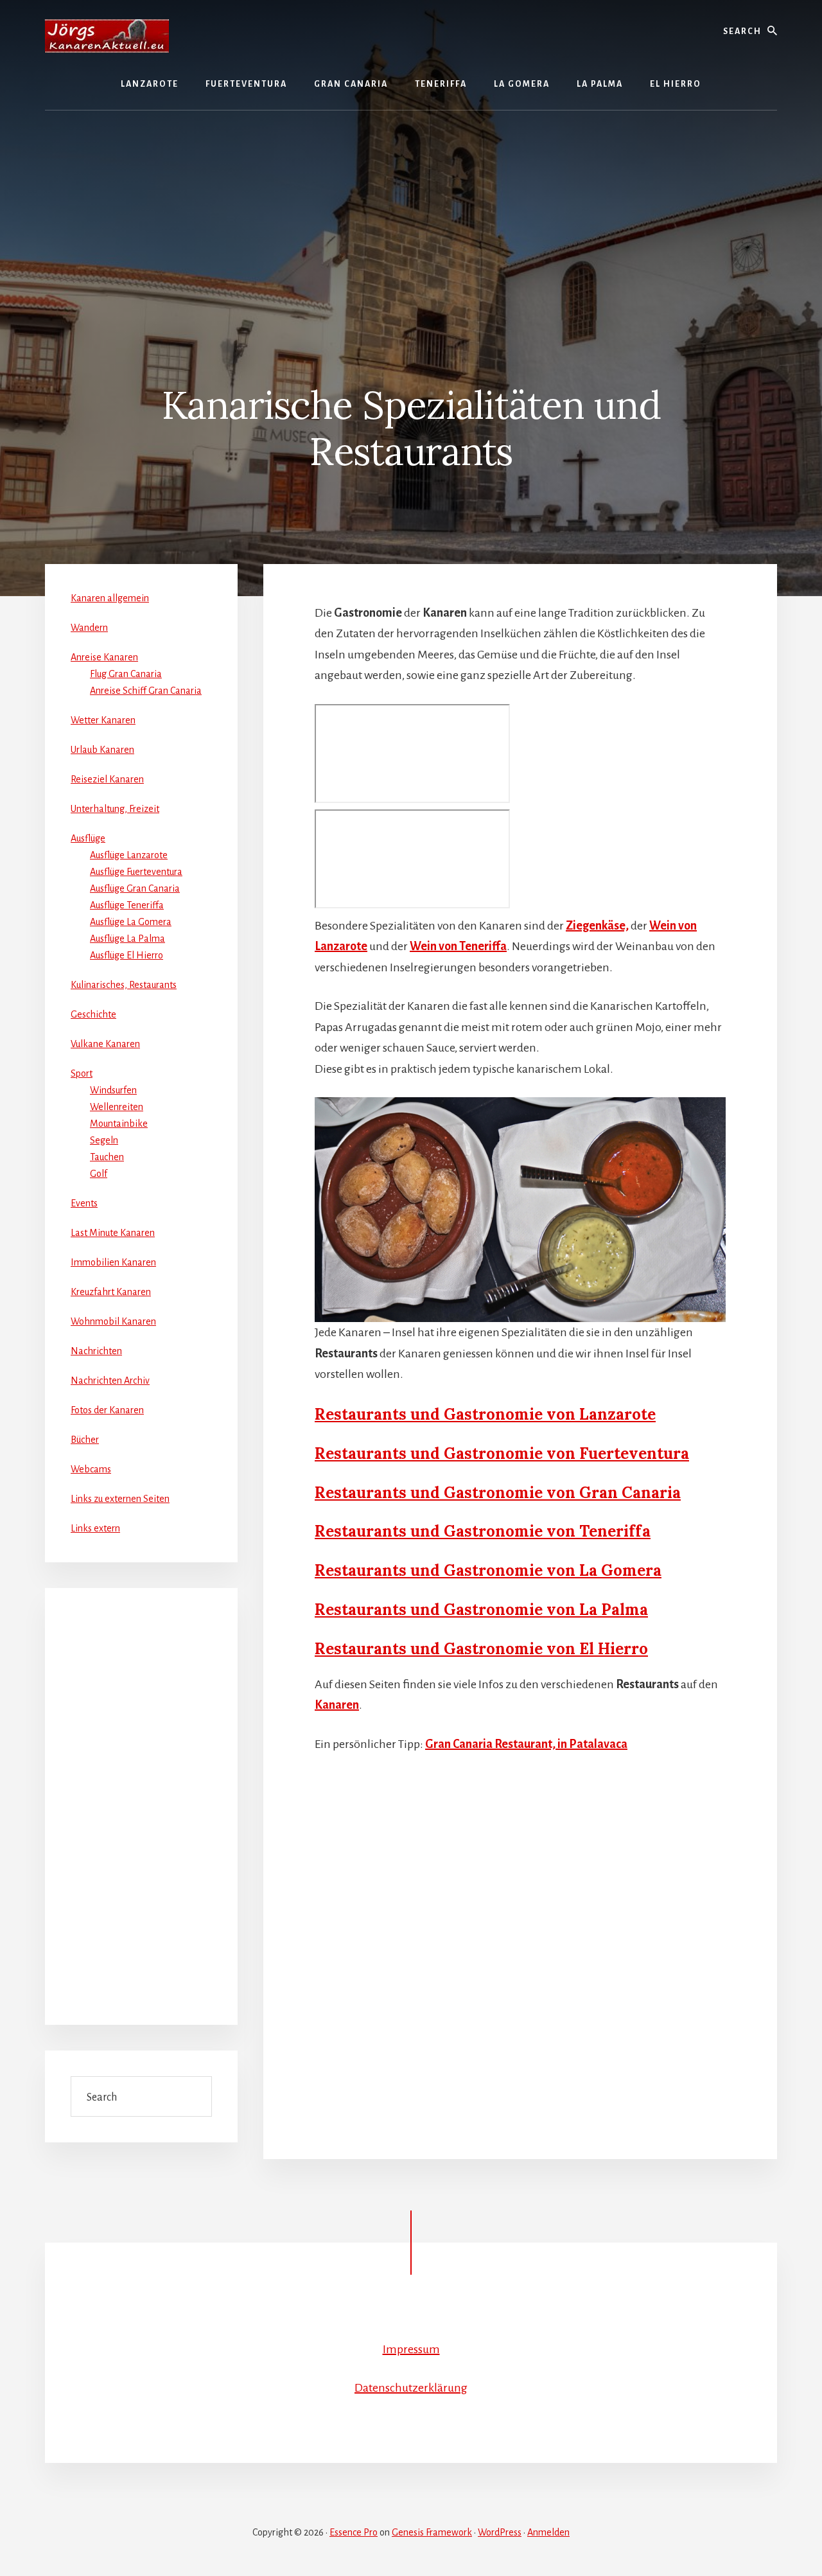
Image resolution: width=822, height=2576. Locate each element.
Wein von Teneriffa (458, 946)
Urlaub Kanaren (102, 750)
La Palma (614, 1610)
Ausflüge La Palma (127, 939)
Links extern (95, 1528)
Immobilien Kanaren (113, 1262)
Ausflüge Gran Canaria (135, 888)
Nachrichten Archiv (110, 1381)
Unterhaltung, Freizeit (115, 809)
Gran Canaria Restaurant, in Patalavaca (526, 1744)
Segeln (104, 1140)
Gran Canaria (630, 1493)
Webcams (91, 1469)
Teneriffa (615, 1531)
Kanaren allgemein (110, 598)
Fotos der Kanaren (107, 1410)
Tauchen (107, 1157)
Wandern (89, 628)
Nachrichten (96, 1351)
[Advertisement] (411, 207)
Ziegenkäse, (597, 926)
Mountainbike (119, 1124)
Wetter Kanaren (103, 720)
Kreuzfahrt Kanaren (111, 1292)
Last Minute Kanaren (113, 1233)
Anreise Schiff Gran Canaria (146, 691)
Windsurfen (113, 1090)
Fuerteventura (634, 1453)
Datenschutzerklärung (411, 2388)
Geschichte (93, 1014)
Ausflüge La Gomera (131, 922)
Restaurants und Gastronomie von (447, 1453)
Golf (99, 1174)
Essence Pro (354, 2532)
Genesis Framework (432, 2532)
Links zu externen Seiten (120, 1499)
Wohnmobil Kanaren (113, 1321)
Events (84, 1203)
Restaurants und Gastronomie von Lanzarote (485, 1414)
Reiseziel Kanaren (107, 779)
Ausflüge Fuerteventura (136, 872)
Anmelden (548, 2532)
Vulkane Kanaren (105, 1044)
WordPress (500, 2532)
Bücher (85, 1440)
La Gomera (620, 1570)
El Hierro (614, 1649)
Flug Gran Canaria (126, 674)
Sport (82, 1073)
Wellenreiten (117, 1107)
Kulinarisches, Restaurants (124, 985)
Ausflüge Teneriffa (127, 905)
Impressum (411, 2349)
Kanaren (337, 1705)
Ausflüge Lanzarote (129, 855)
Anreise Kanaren (104, 657)
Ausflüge (88, 838)
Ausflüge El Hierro (127, 955)
